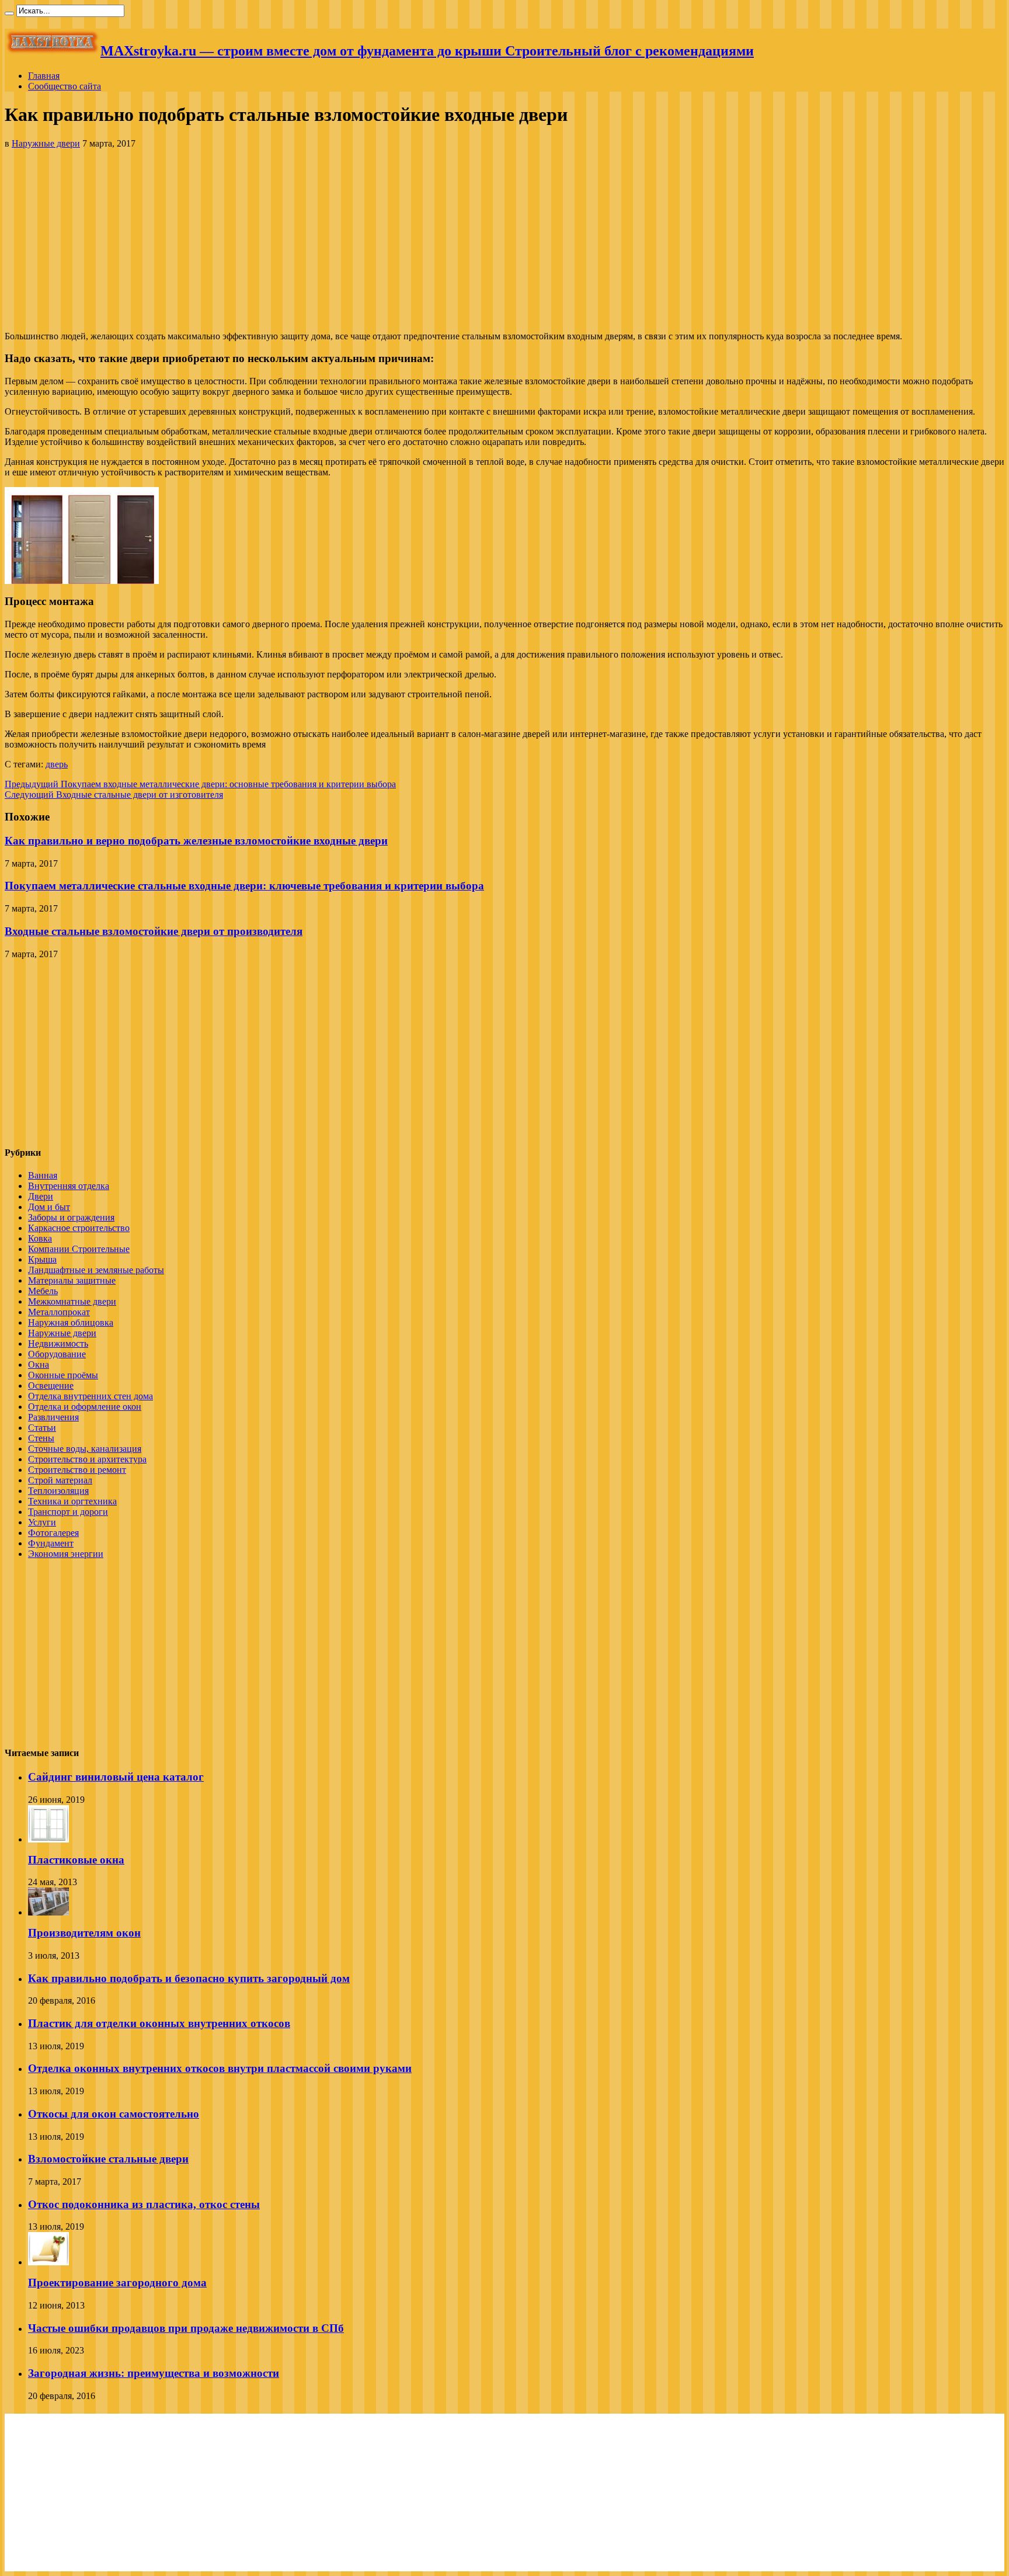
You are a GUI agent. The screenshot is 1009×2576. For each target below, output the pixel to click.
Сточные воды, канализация (85, 1449)
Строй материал (60, 1480)
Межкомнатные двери (72, 1301)
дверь (57, 764)
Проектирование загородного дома (117, 2283)
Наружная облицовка (71, 1322)
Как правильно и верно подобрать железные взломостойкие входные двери (196, 841)
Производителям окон (84, 1933)
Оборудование (57, 1354)
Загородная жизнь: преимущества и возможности (154, 2373)
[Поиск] (9, 13)
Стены (41, 1438)
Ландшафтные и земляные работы (96, 1270)
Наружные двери (46, 143)
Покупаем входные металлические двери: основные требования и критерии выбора (200, 784)
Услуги (42, 1522)
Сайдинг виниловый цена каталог (116, 1777)
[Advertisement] (505, 240)
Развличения (53, 1417)
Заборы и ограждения (71, 1217)
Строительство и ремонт (77, 1470)
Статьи (42, 1428)
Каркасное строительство (79, 1228)
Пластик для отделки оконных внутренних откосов (159, 2023)
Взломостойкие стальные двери (108, 2159)
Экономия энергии (66, 1554)
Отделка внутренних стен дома (91, 1396)
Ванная (43, 1175)
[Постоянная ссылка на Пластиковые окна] (48, 1839)
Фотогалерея (53, 1533)
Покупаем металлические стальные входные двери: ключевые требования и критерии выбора (244, 886)
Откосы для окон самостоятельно (114, 2114)
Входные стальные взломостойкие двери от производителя (154, 931)
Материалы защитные (72, 1280)
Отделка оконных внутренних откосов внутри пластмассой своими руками (220, 2068)
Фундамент (51, 1543)
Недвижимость (58, 1343)
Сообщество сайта (65, 86)
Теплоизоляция (58, 1491)
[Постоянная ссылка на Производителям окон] (48, 1912)
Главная (44, 76)
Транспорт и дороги (68, 1512)
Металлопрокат (59, 1312)
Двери (41, 1196)
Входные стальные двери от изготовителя (114, 795)
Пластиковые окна (76, 1860)
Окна (39, 1365)
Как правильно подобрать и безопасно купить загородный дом (189, 1978)
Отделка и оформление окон (85, 1407)
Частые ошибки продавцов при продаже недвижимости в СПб (186, 2328)
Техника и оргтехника (72, 1501)
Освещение (51, 1386)
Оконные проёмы (63, 1375)
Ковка (40, 1238)
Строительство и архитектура (87, 1459)
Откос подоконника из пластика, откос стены (144, 2204)
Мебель (43, 1291)
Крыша (42, 1259)
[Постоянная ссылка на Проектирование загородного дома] (48, 2262)
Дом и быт (49, 1207)
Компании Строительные (79, 1249)
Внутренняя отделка (69, 1186)
